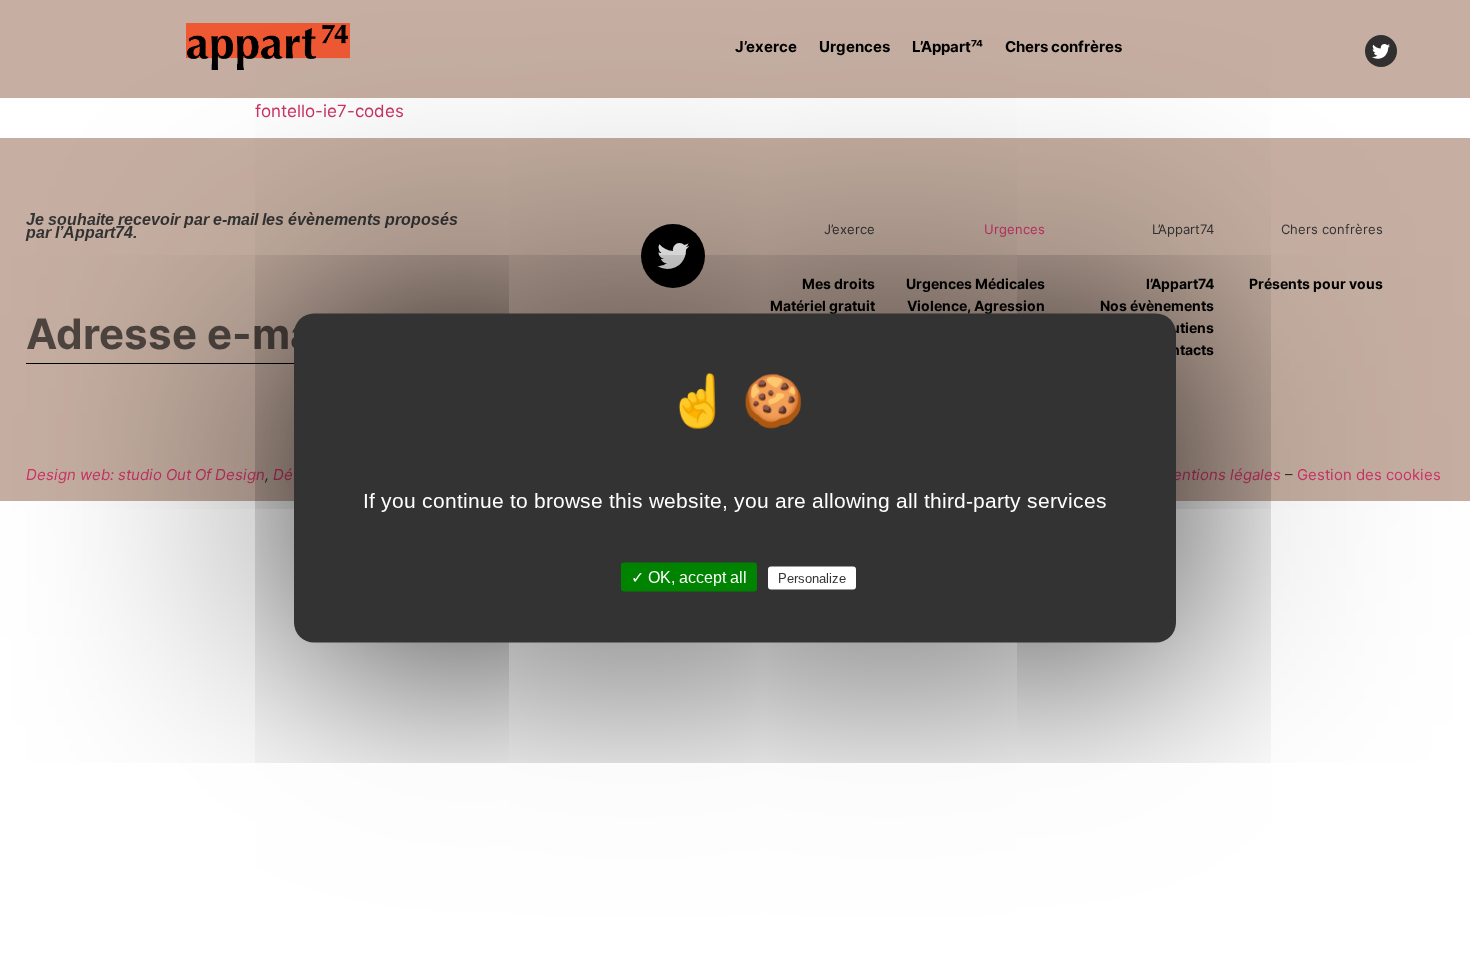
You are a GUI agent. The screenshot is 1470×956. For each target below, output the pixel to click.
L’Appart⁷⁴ (947, 46)
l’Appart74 (1180, 283)
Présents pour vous (1316, 283)
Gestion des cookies (1369, 474)
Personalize (812, 578)
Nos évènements (1157, 305)
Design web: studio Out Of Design (145, 474)
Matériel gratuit (822, 305)
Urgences (854, 46)
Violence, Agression (976, 305)
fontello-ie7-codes (329, 111)
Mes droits (838, 283)
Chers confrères (1063, 46)
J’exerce (766, 46)
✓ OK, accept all (689, 577)
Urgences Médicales (975, 283)
